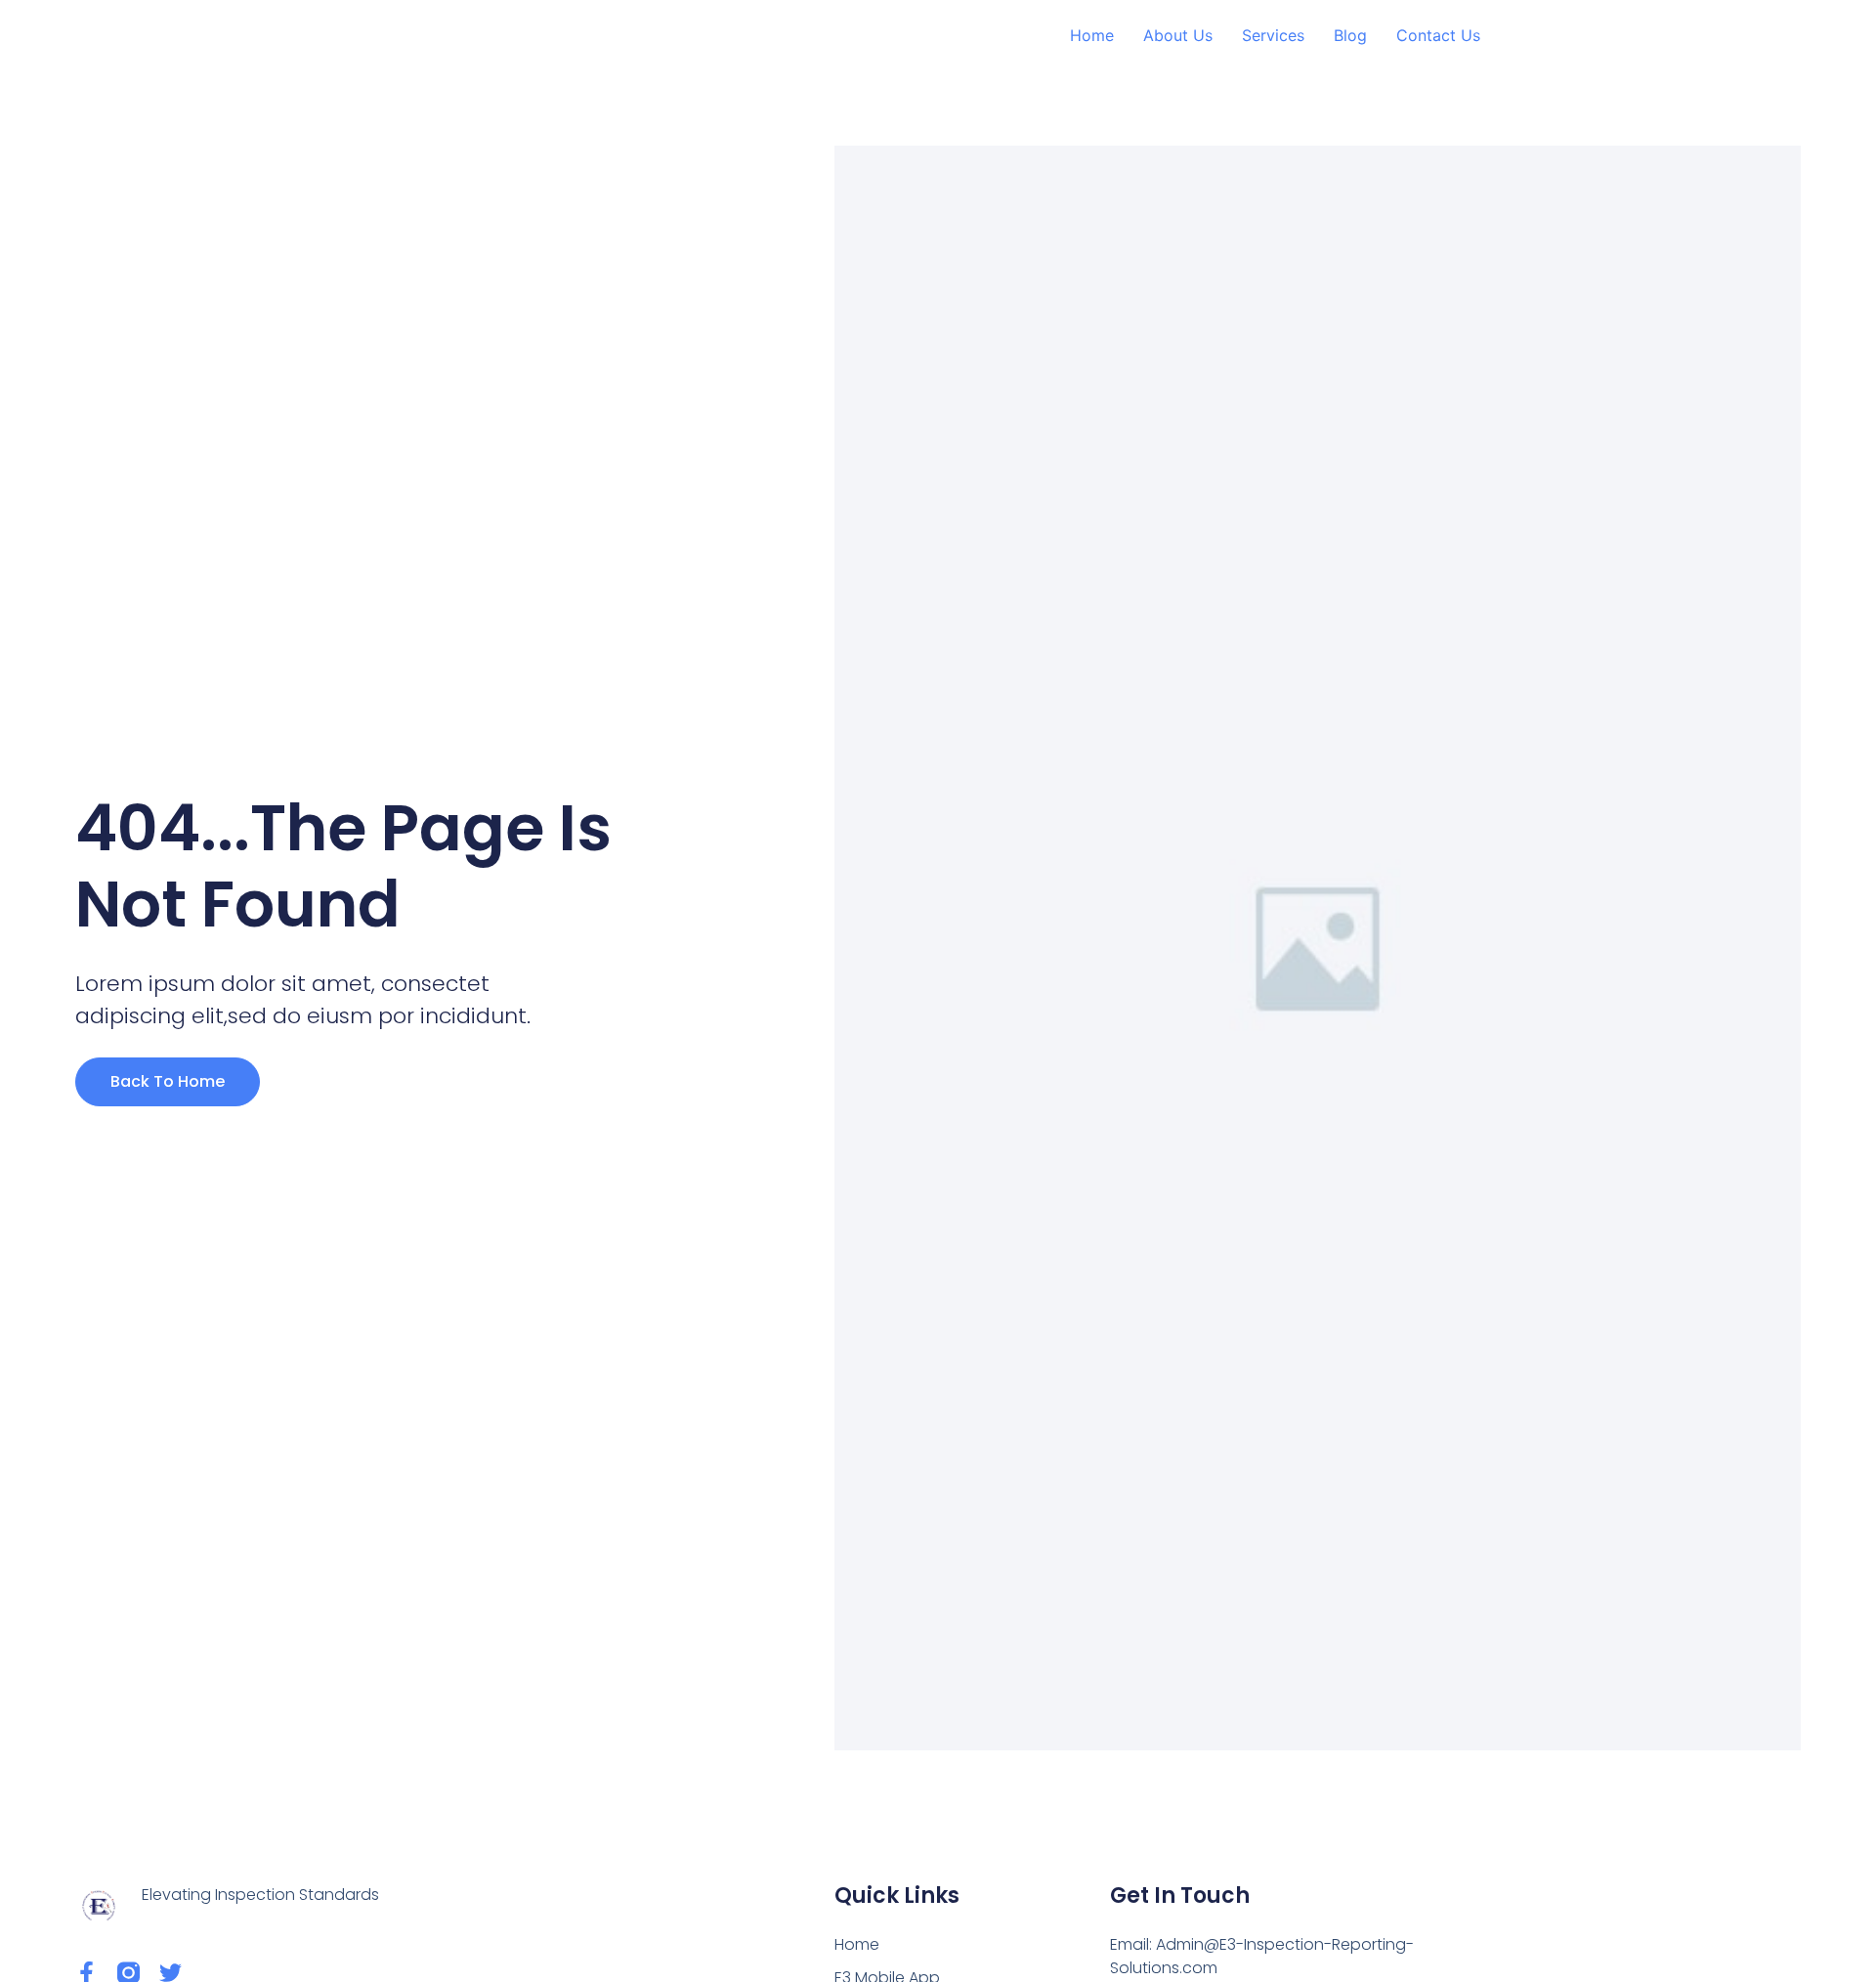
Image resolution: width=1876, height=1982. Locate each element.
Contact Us (1438, 35)
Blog (1350, 35)
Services (1273, 35)
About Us (1178, 35)
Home (1092, 35)
